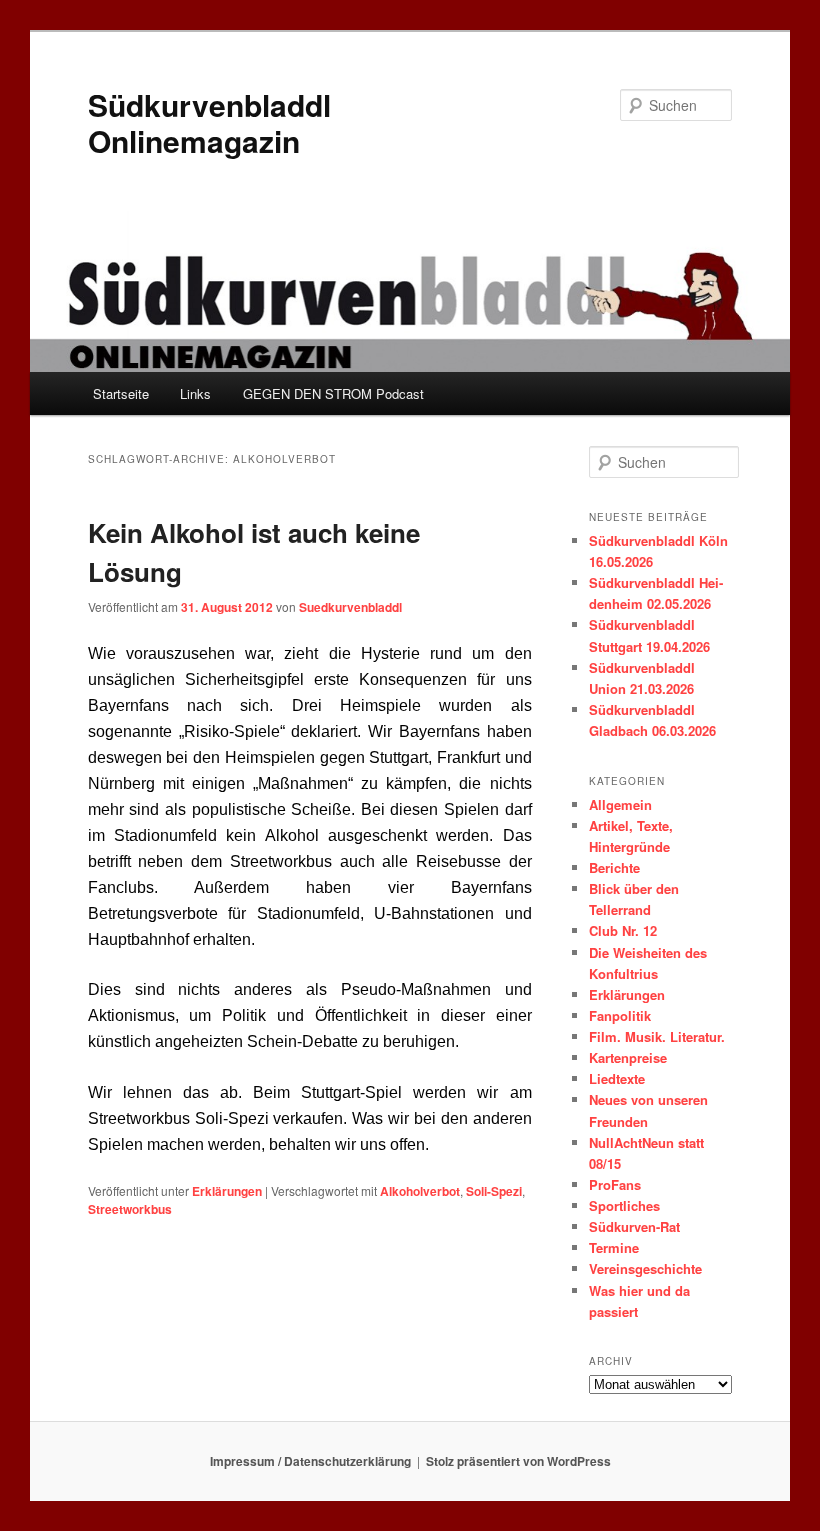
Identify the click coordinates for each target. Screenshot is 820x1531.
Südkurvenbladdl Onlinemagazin (209, 122)
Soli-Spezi (494, 1191)
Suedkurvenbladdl (350, 607)
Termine (614, 1247)
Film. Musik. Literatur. (657, 1036)
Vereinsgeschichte (645, 1268)
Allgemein (620, 804)
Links (195, 393)
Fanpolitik (620, 1015)
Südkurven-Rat (634, 1226)
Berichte (614, 867)
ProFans (615, 1184)
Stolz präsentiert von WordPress (518, 1461)
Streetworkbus (130, 1209)
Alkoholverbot (420, 1191)
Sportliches (624, 1205)
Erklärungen (227, 1191)
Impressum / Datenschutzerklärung (310, 1461)
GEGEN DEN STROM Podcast (333, 393)
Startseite (121, 393)
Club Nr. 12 (623, 930)
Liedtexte (617, 1078)
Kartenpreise (628, 1057)
